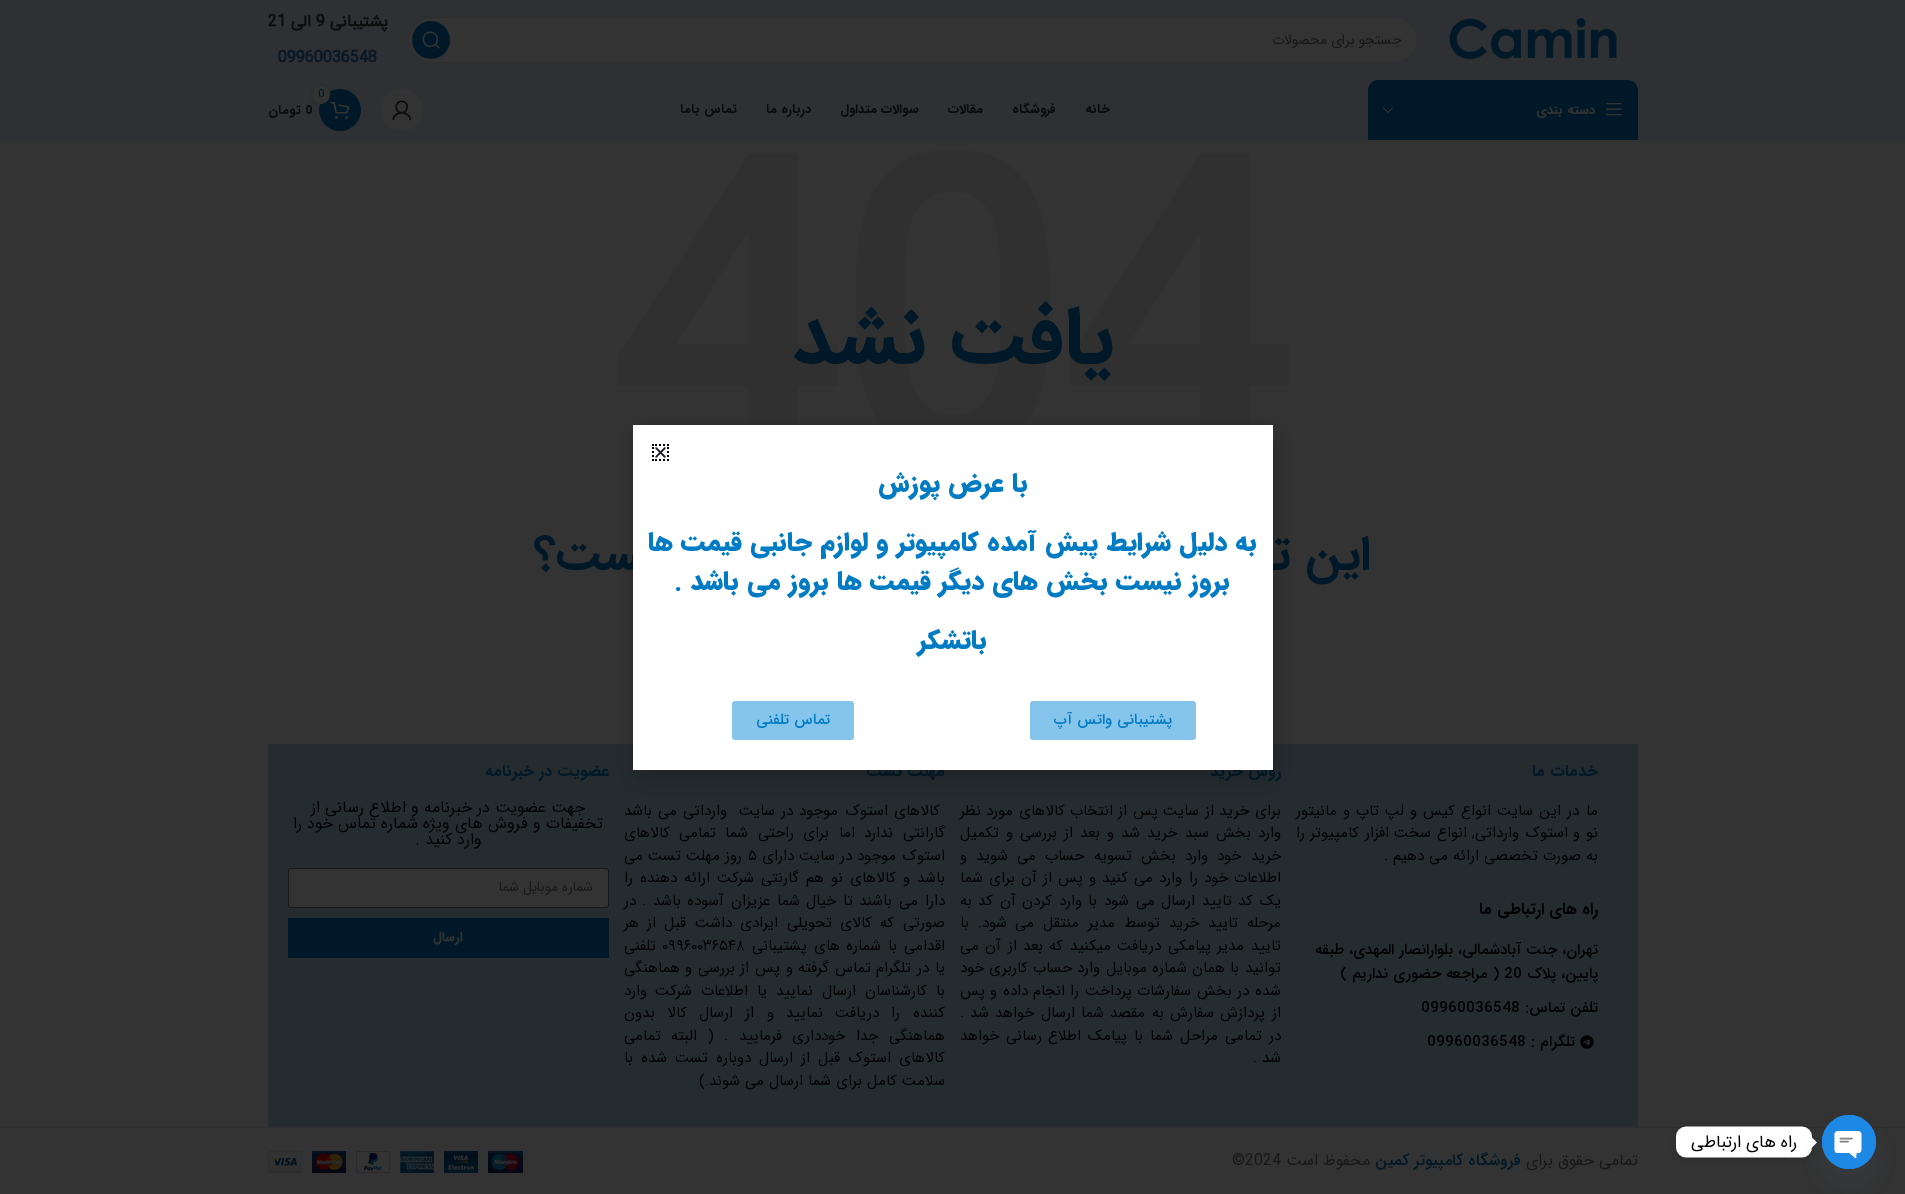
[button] (660, 452)
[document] (952, 597)
